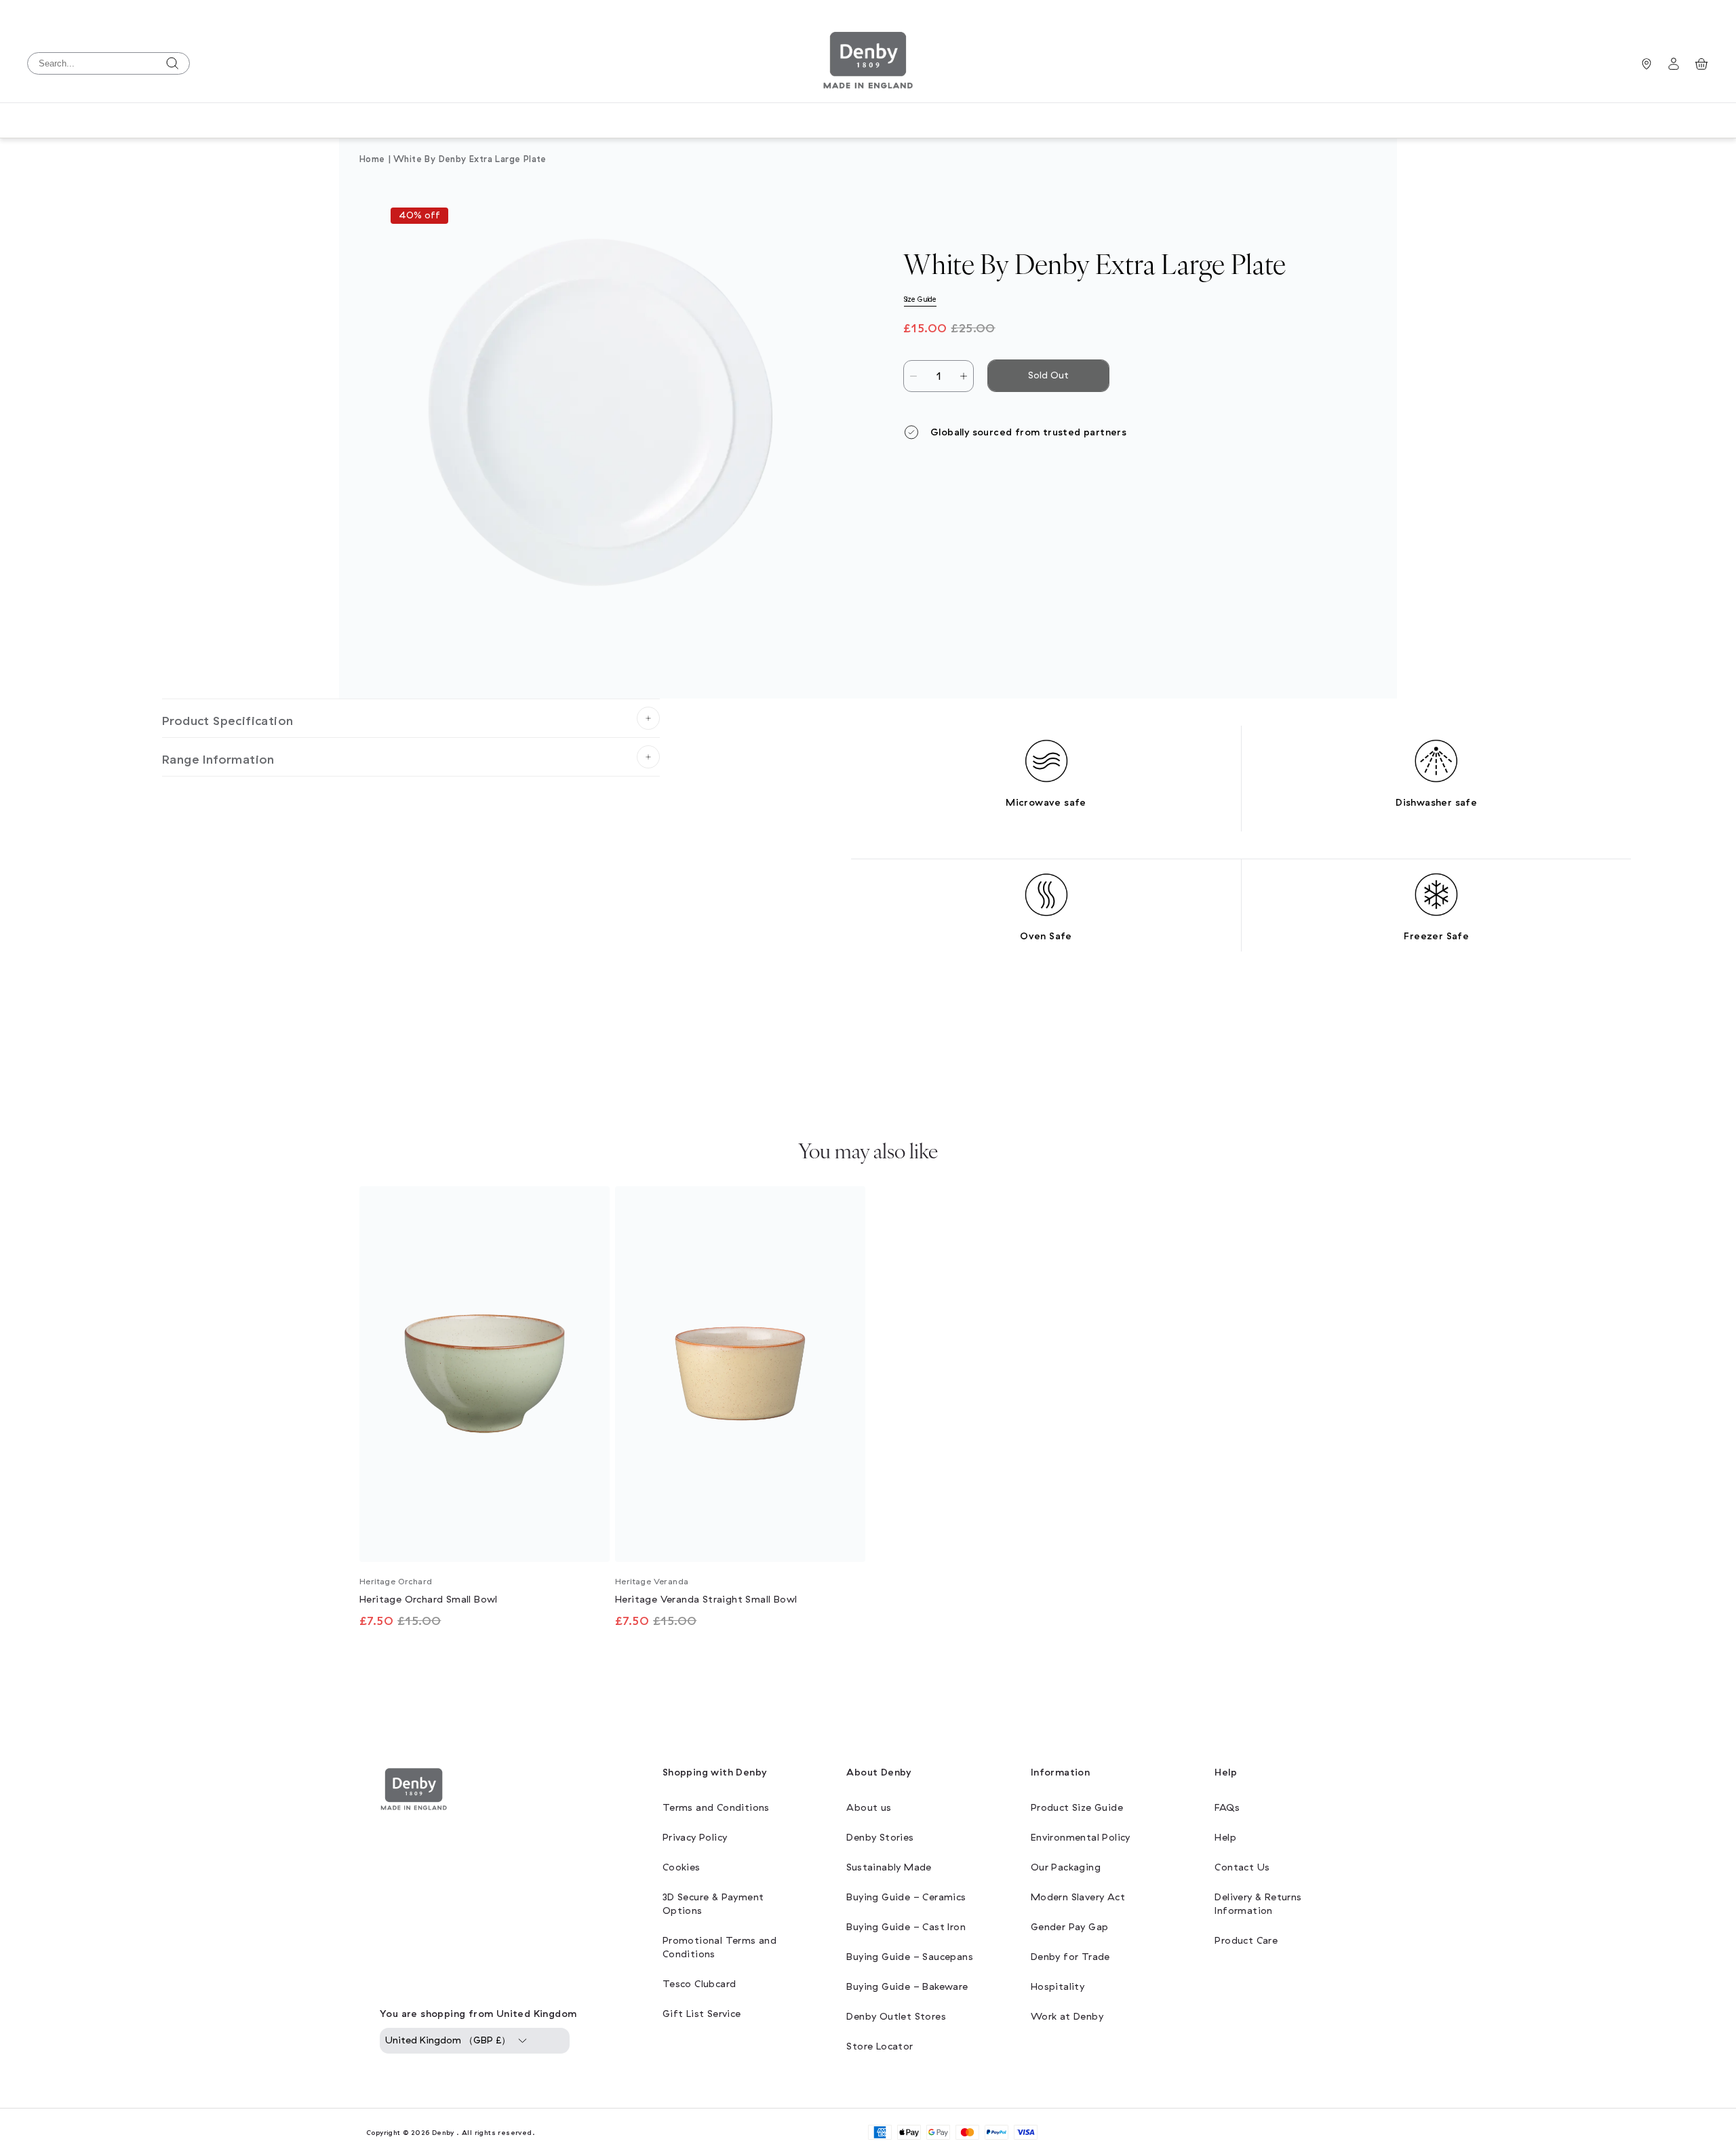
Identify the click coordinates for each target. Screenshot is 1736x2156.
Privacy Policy (695, 1838)
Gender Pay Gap (1070, 1927)
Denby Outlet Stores (896, 2017)
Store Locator (880, 2046)
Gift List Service (702, 2014)
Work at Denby (1067, 2017)
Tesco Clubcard (699, 1984)
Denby (443, 2133)
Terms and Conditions (716, 1808)
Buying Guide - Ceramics (906, 1897)
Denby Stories (880, 1838)
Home (372, 159)
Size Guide (920, 299)
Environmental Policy (1081, 1838)
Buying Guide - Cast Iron (906, 1927)
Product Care (1246, 1941)
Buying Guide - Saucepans (910, 1957)
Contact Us (1242, 1867)
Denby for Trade (1070, 1957)
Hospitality (1058, 1987)
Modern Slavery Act (1078, 1897)
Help (1225, 1838)
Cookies (682, 1867)
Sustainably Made (889, 1867)
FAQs (1227, 1808)
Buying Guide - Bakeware (907, 1987)
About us (869, 1808)
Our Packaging (1066, 1867)
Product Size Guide (1077, 1808)
